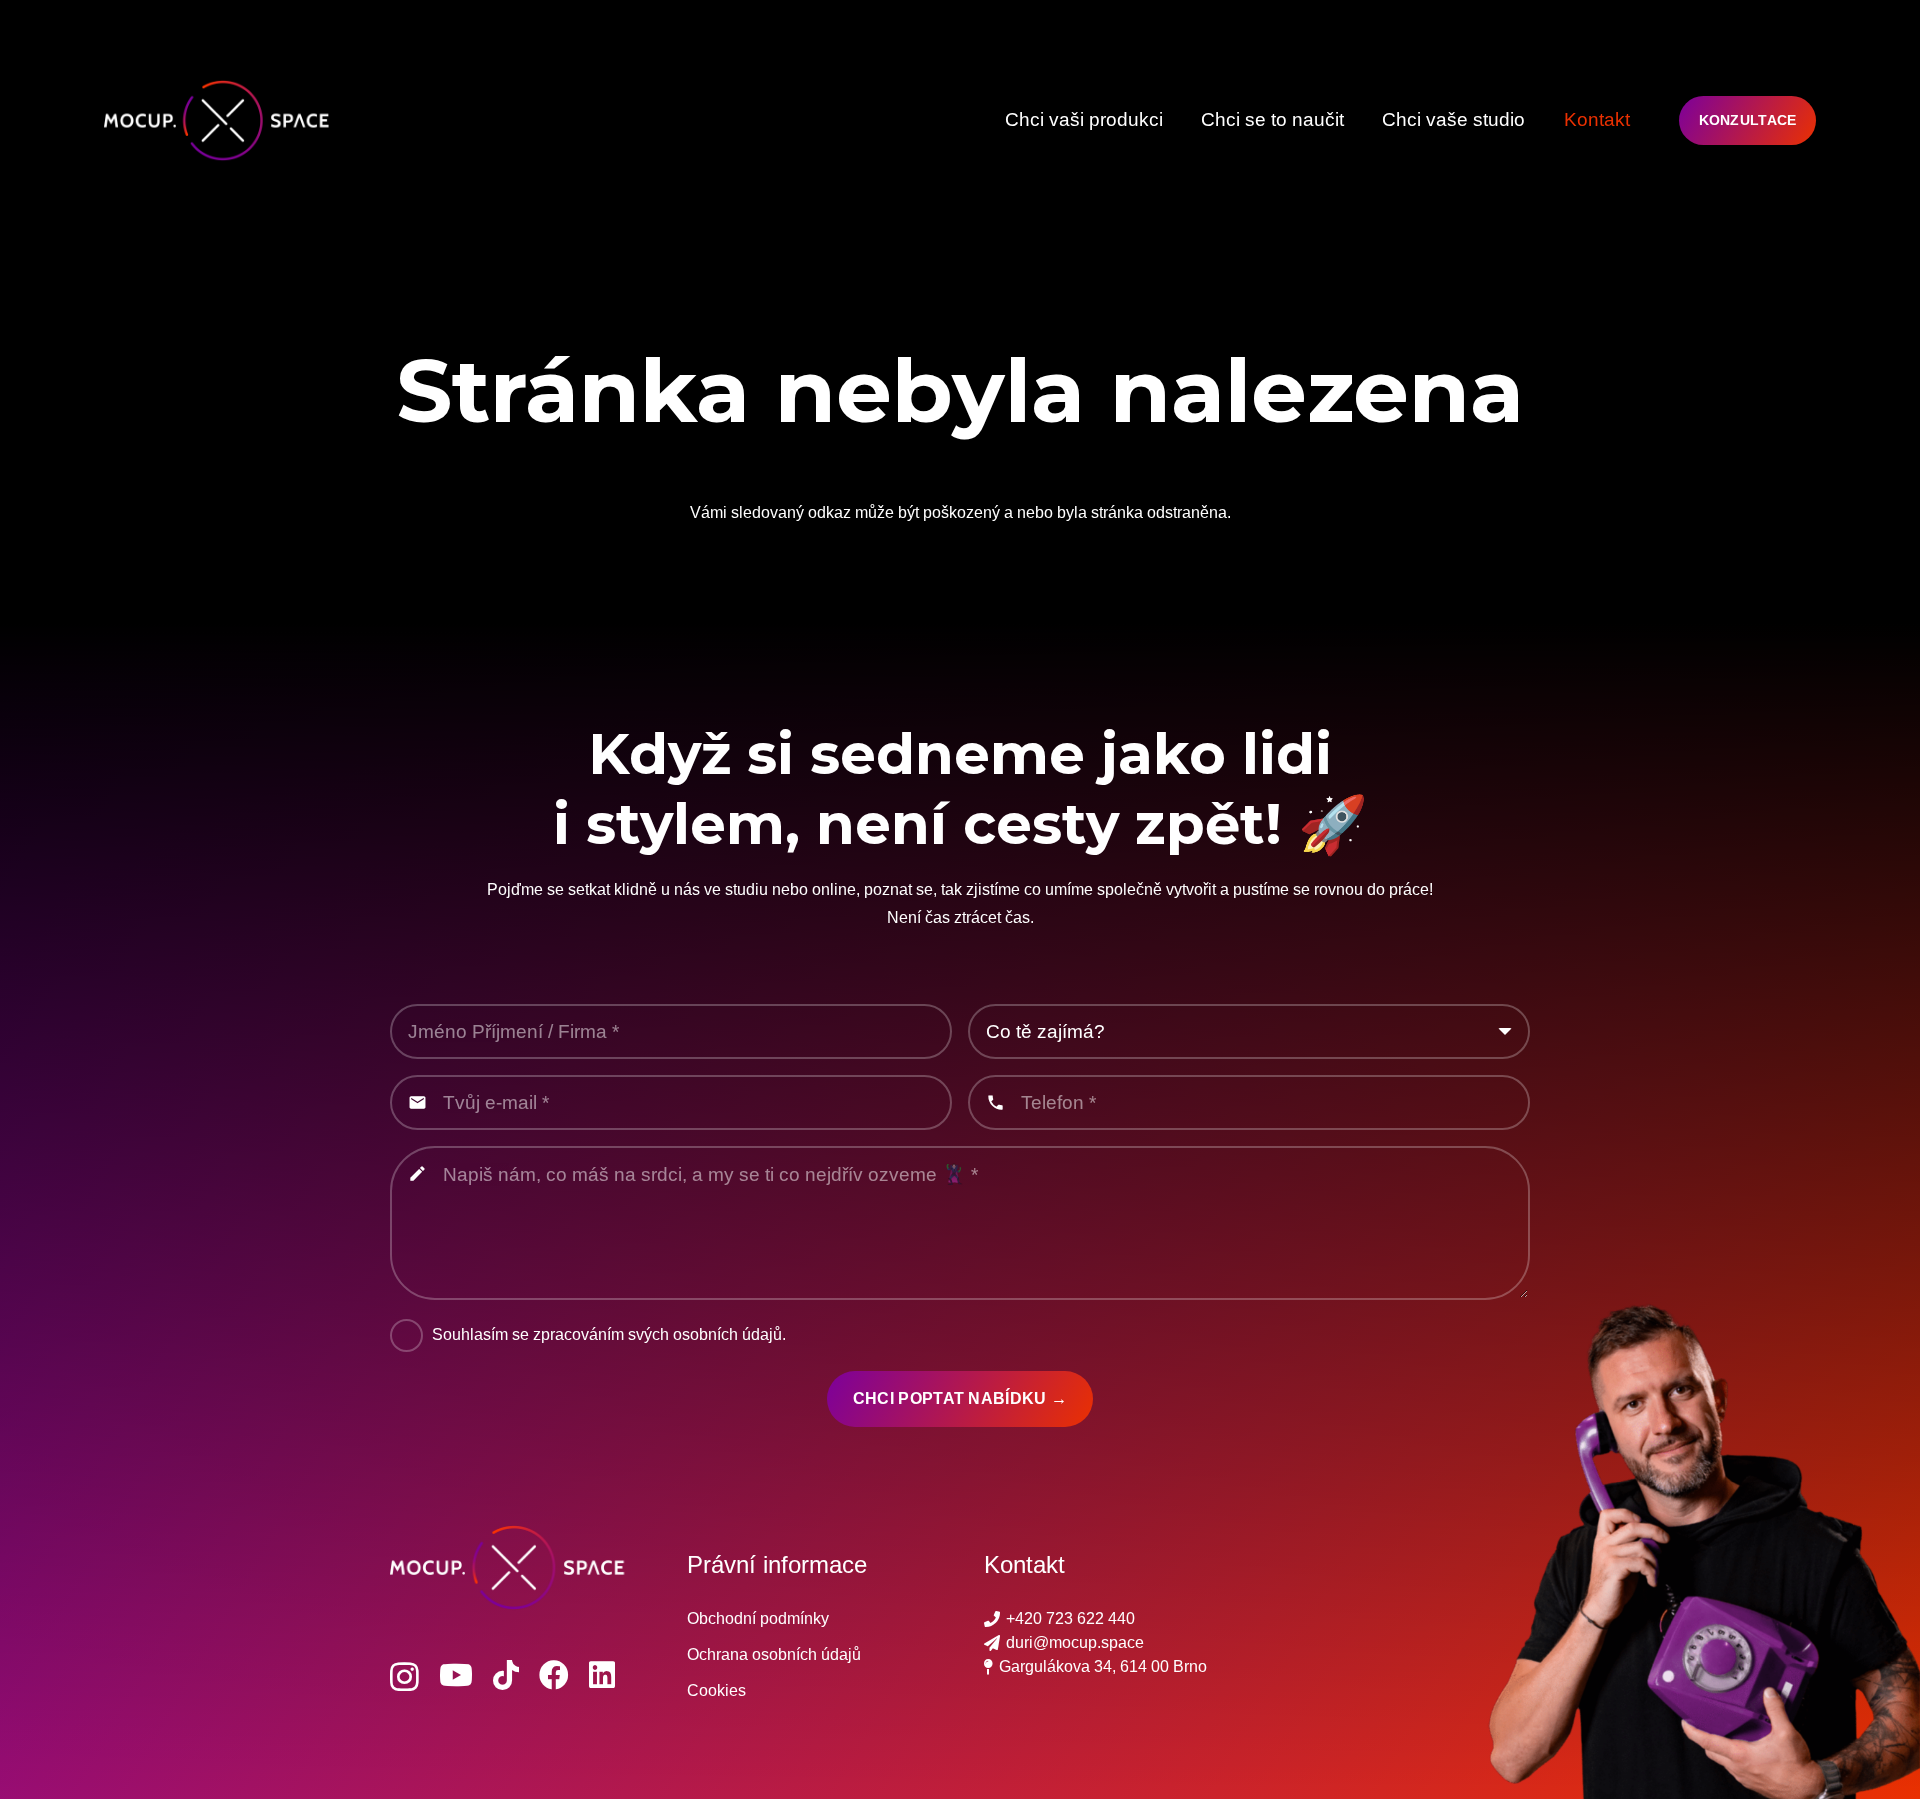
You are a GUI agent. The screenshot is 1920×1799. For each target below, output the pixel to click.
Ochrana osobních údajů (774, 1654)
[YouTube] (456, 1675)
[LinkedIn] (602, 1675)
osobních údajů (727, 1334)
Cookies (716, 1690)
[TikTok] (506, 1675)
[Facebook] (554, 1675)
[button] (1174, 120)
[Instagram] (404, 1676)
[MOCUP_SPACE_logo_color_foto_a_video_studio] (223, 120)
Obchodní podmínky (758, 1618)
